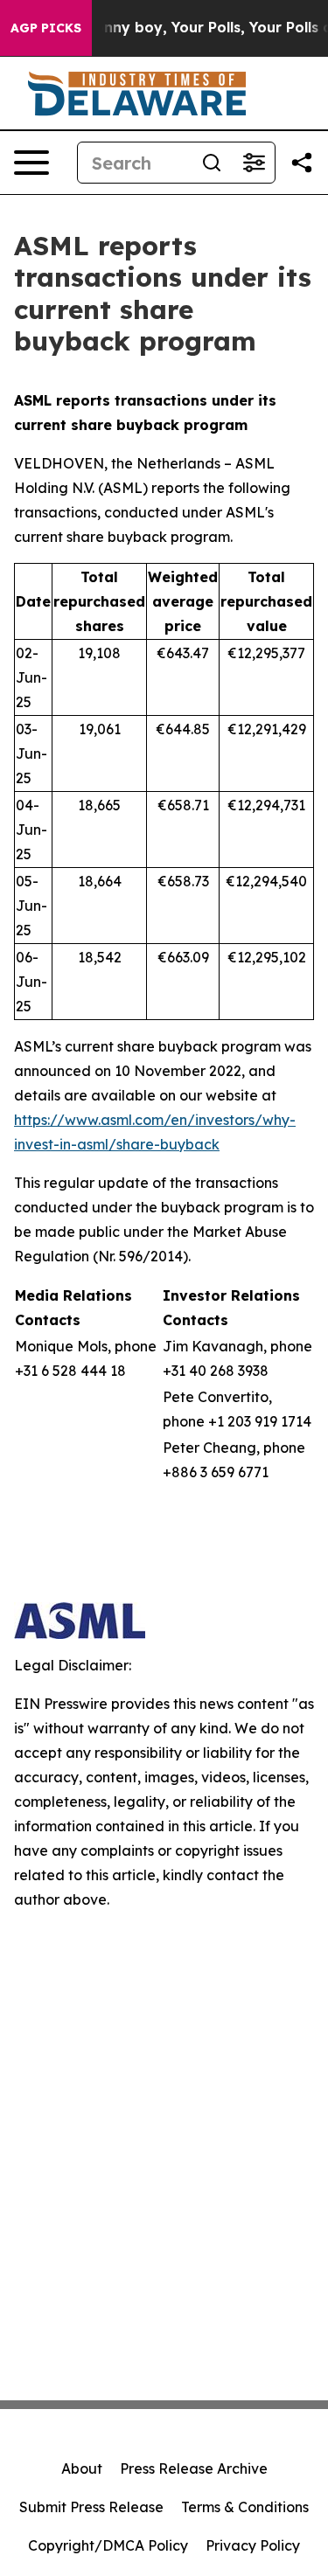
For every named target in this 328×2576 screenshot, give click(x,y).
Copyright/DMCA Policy (108, 2545)
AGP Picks (46, 28)
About (82, 2468)
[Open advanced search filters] (254, 163)
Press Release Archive (194, 2468)
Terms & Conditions (245, 2507)
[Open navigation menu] (31, 163)
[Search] (212, 163)
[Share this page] (302, 163)
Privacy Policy (253, 2545)
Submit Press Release (91, 2507)
